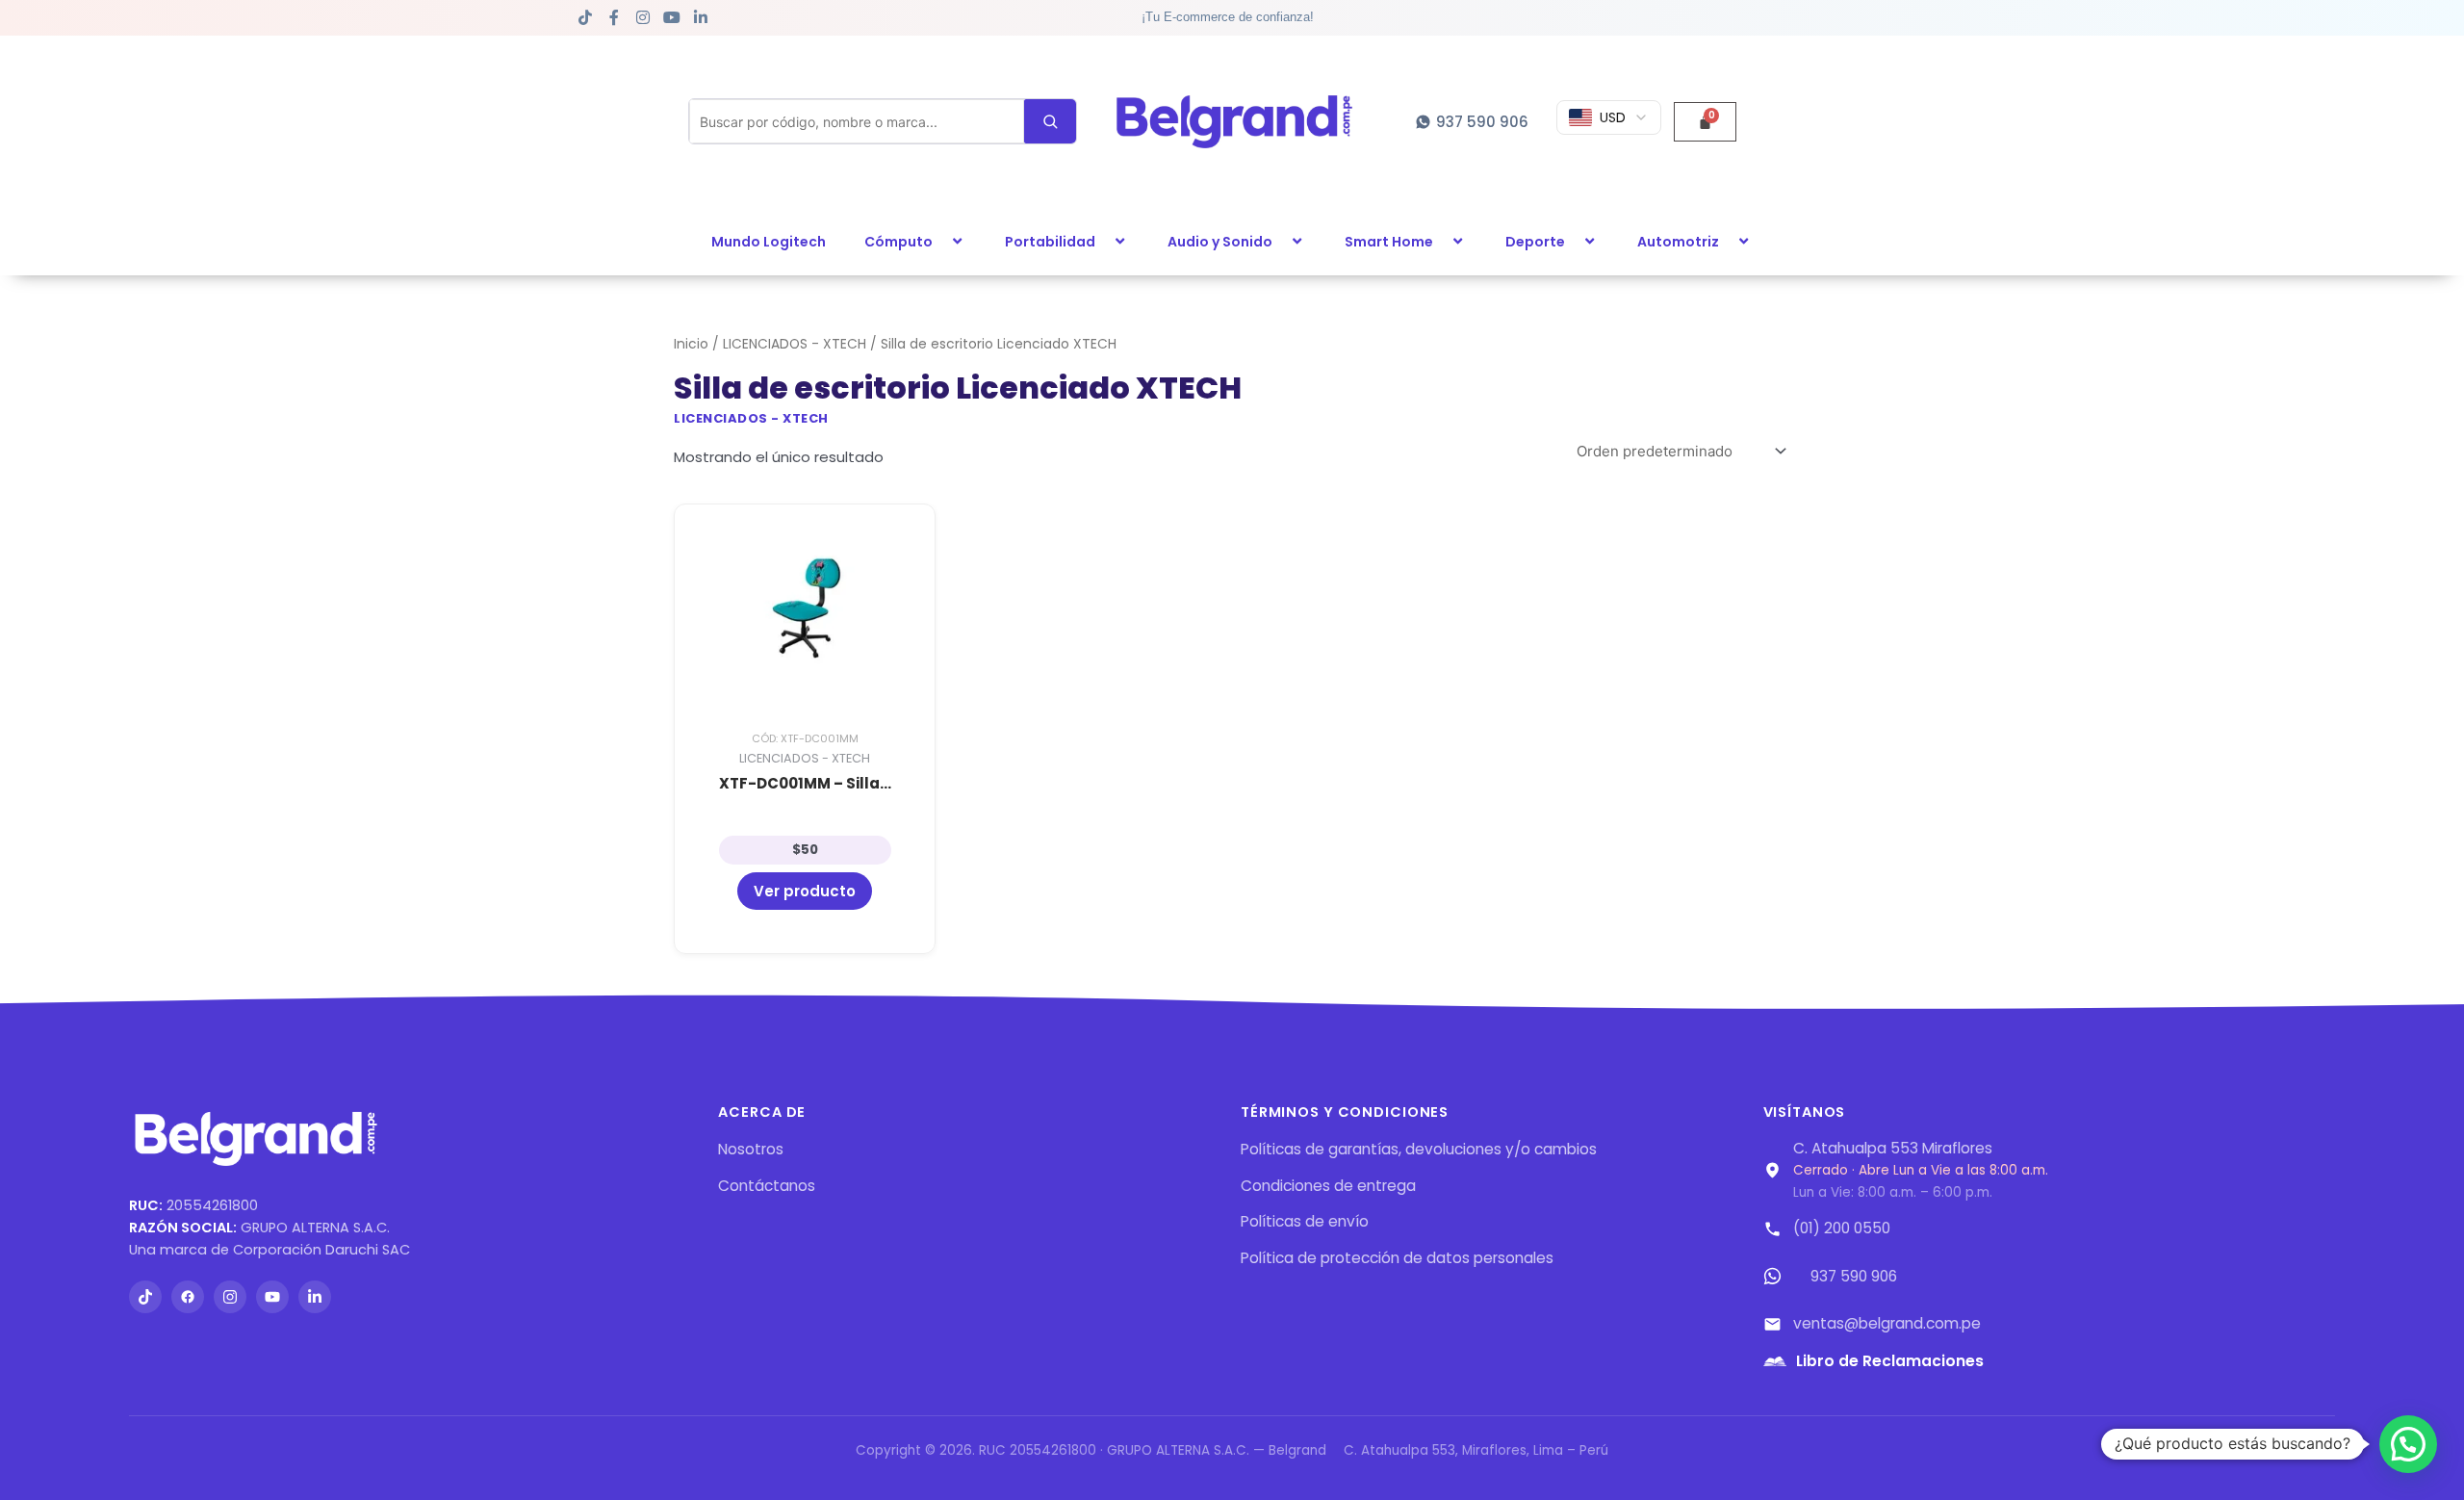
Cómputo (898, 242)
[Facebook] (188, 1297)
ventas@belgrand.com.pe (1887, 1323)
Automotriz (1678, 242)
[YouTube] (272, 1297)
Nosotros (751, 1149)
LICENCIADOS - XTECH (795, 344)
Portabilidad (1050, 242)
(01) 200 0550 (1842, 1228)
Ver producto (805, 891)
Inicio (691, 344)
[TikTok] (145, 1297)
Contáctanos (767, 1186)
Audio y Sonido (1220, 242)
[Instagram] (230, 1297)
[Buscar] (1050, 121)
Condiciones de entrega (1328, 1186)
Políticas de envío (1305, 1221)
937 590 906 (1854, 1276)
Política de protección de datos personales (1397, 1258)
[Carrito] (1705, 122)
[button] (940, 241)
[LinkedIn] (315, 1297)
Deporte (1535, 242)
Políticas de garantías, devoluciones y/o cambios (1419, 1149)
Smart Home (1389, 242)
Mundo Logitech (769, 242)
